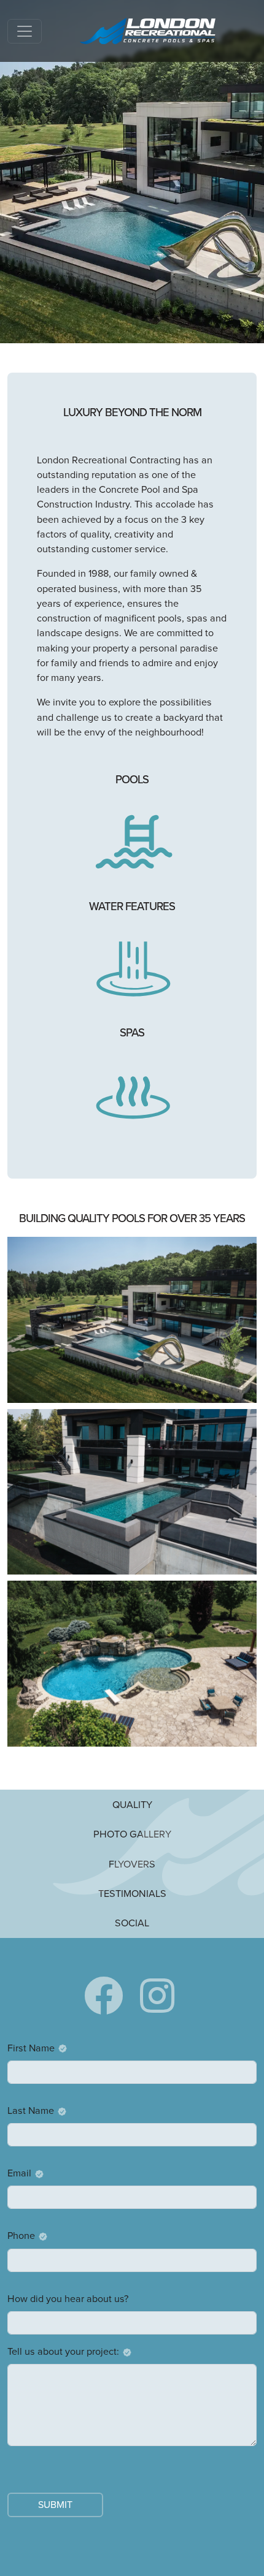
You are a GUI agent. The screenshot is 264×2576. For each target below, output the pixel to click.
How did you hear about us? (68, 2299)
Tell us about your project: (63, 2351)
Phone (21, 2236)
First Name (31, 2048)
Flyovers (132, 1864)
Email (19, 2173)
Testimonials (132, 1893)
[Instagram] (157, 1997)
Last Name (31, 2111)
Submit (55, 2505)
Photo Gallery (132, 1834)
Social (132, 1923)
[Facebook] (104, 1997)
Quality (132, 1804)
